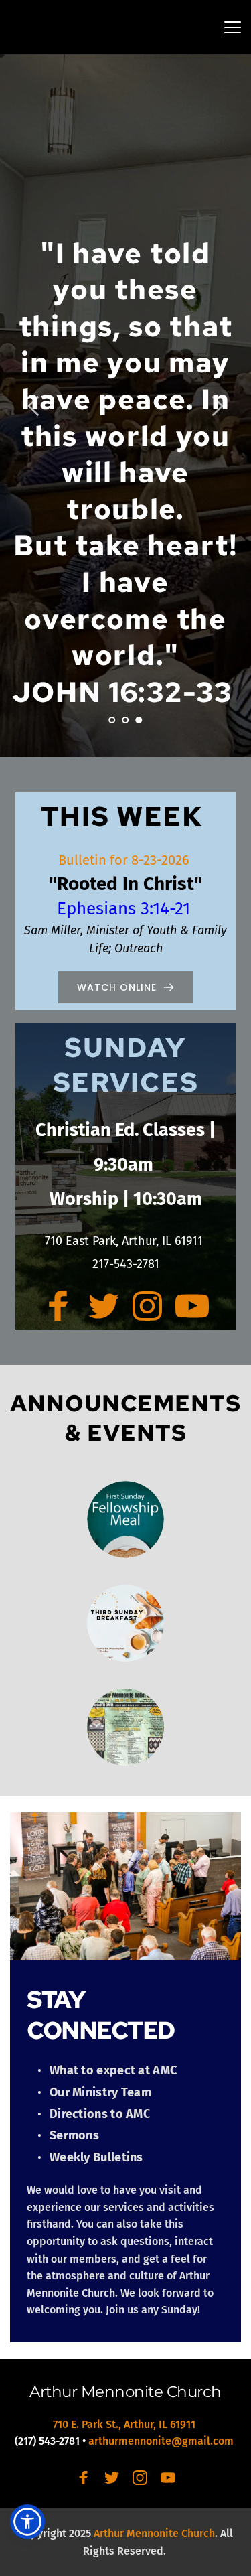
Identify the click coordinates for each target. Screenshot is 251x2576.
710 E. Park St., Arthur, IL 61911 (125, 2424)
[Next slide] (217, 406)
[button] (233, 27)
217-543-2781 (126, 1264)
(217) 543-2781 (47, 2441)
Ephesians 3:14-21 (126, 909)
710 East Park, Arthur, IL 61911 (125, 1241)
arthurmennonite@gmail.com (162, 2441)
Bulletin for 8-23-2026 (125, 860)
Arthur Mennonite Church (125, 2392)
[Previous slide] (34, 406)
